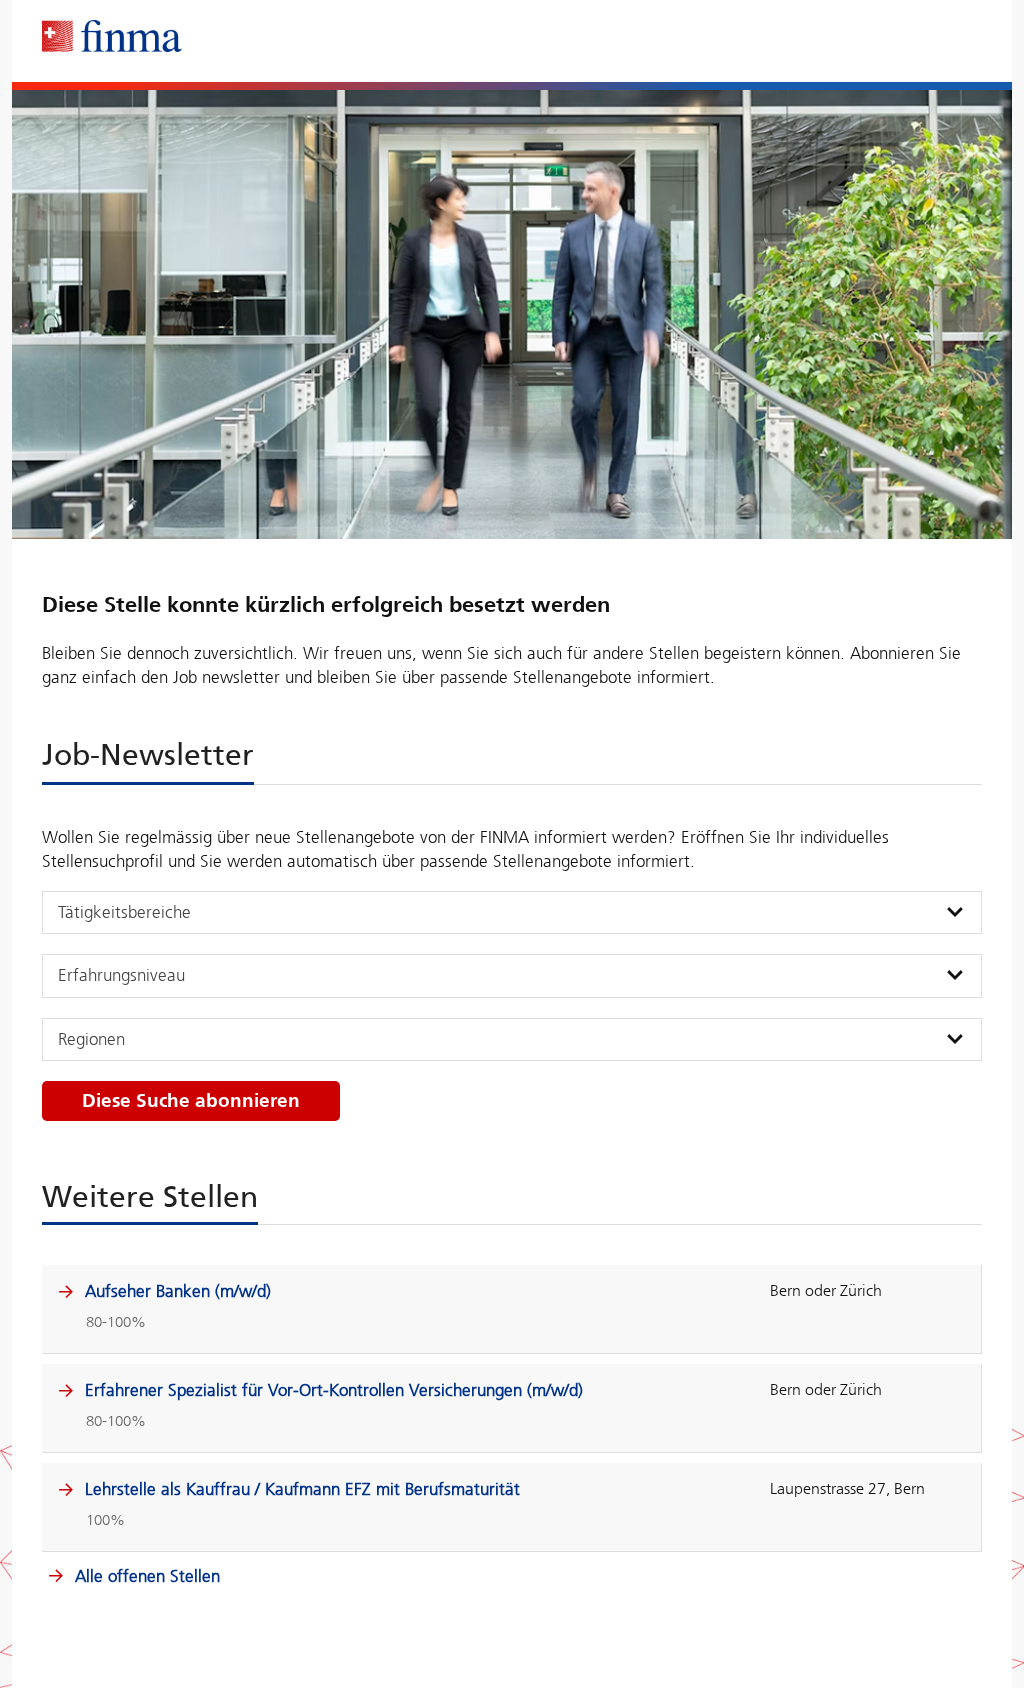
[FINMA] (112, 36)
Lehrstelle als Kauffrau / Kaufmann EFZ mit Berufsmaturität (302, 1489)
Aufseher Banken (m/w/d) (178, 1291)
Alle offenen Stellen (145, 1576)
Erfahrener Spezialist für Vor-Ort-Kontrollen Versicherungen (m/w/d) (334, 1390)
